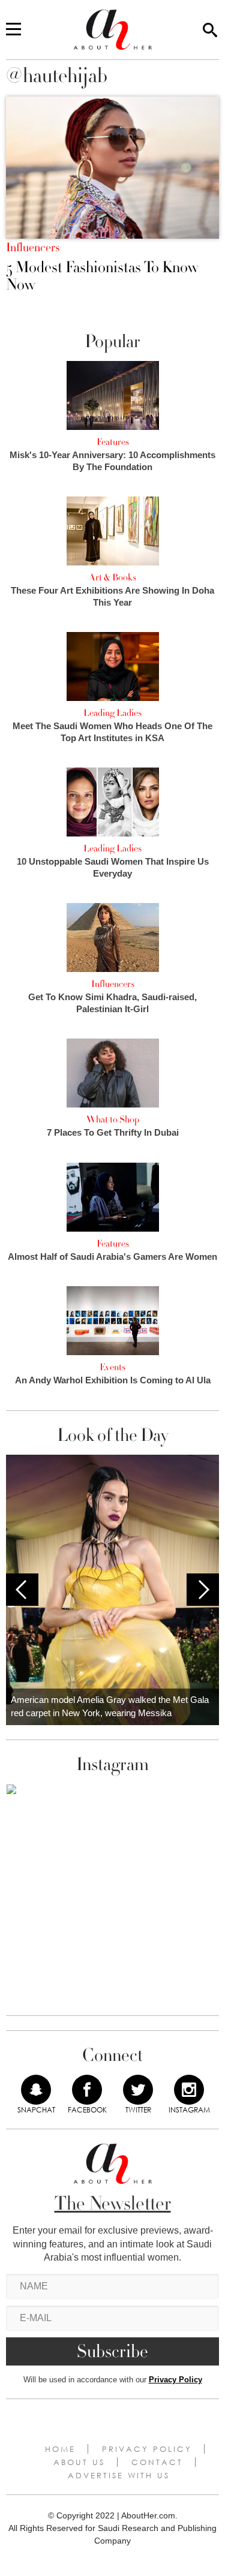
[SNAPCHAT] (36, 2090)
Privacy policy (147, 2449)
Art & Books (112, 577)
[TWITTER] (138, 2090)
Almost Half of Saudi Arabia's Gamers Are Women (112, 1257)
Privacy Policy (175, 2380)
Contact (157, 2462)
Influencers (33, 248)
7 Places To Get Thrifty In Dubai (113, 1132)
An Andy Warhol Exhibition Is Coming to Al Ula (113, 1380)
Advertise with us (119, 2475)
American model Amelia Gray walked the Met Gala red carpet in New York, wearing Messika (110, 1707)
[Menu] (13, 30)
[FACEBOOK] (87, 2090)
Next (203, 1590)
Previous (22, 1590)
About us (79, 2462)
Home (60, 2449)
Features (113, 442)
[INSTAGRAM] (189, 2090)
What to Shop (113, 1120)
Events (112, 1367)
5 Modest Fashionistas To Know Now (102, 276)
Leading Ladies (112, 713)
